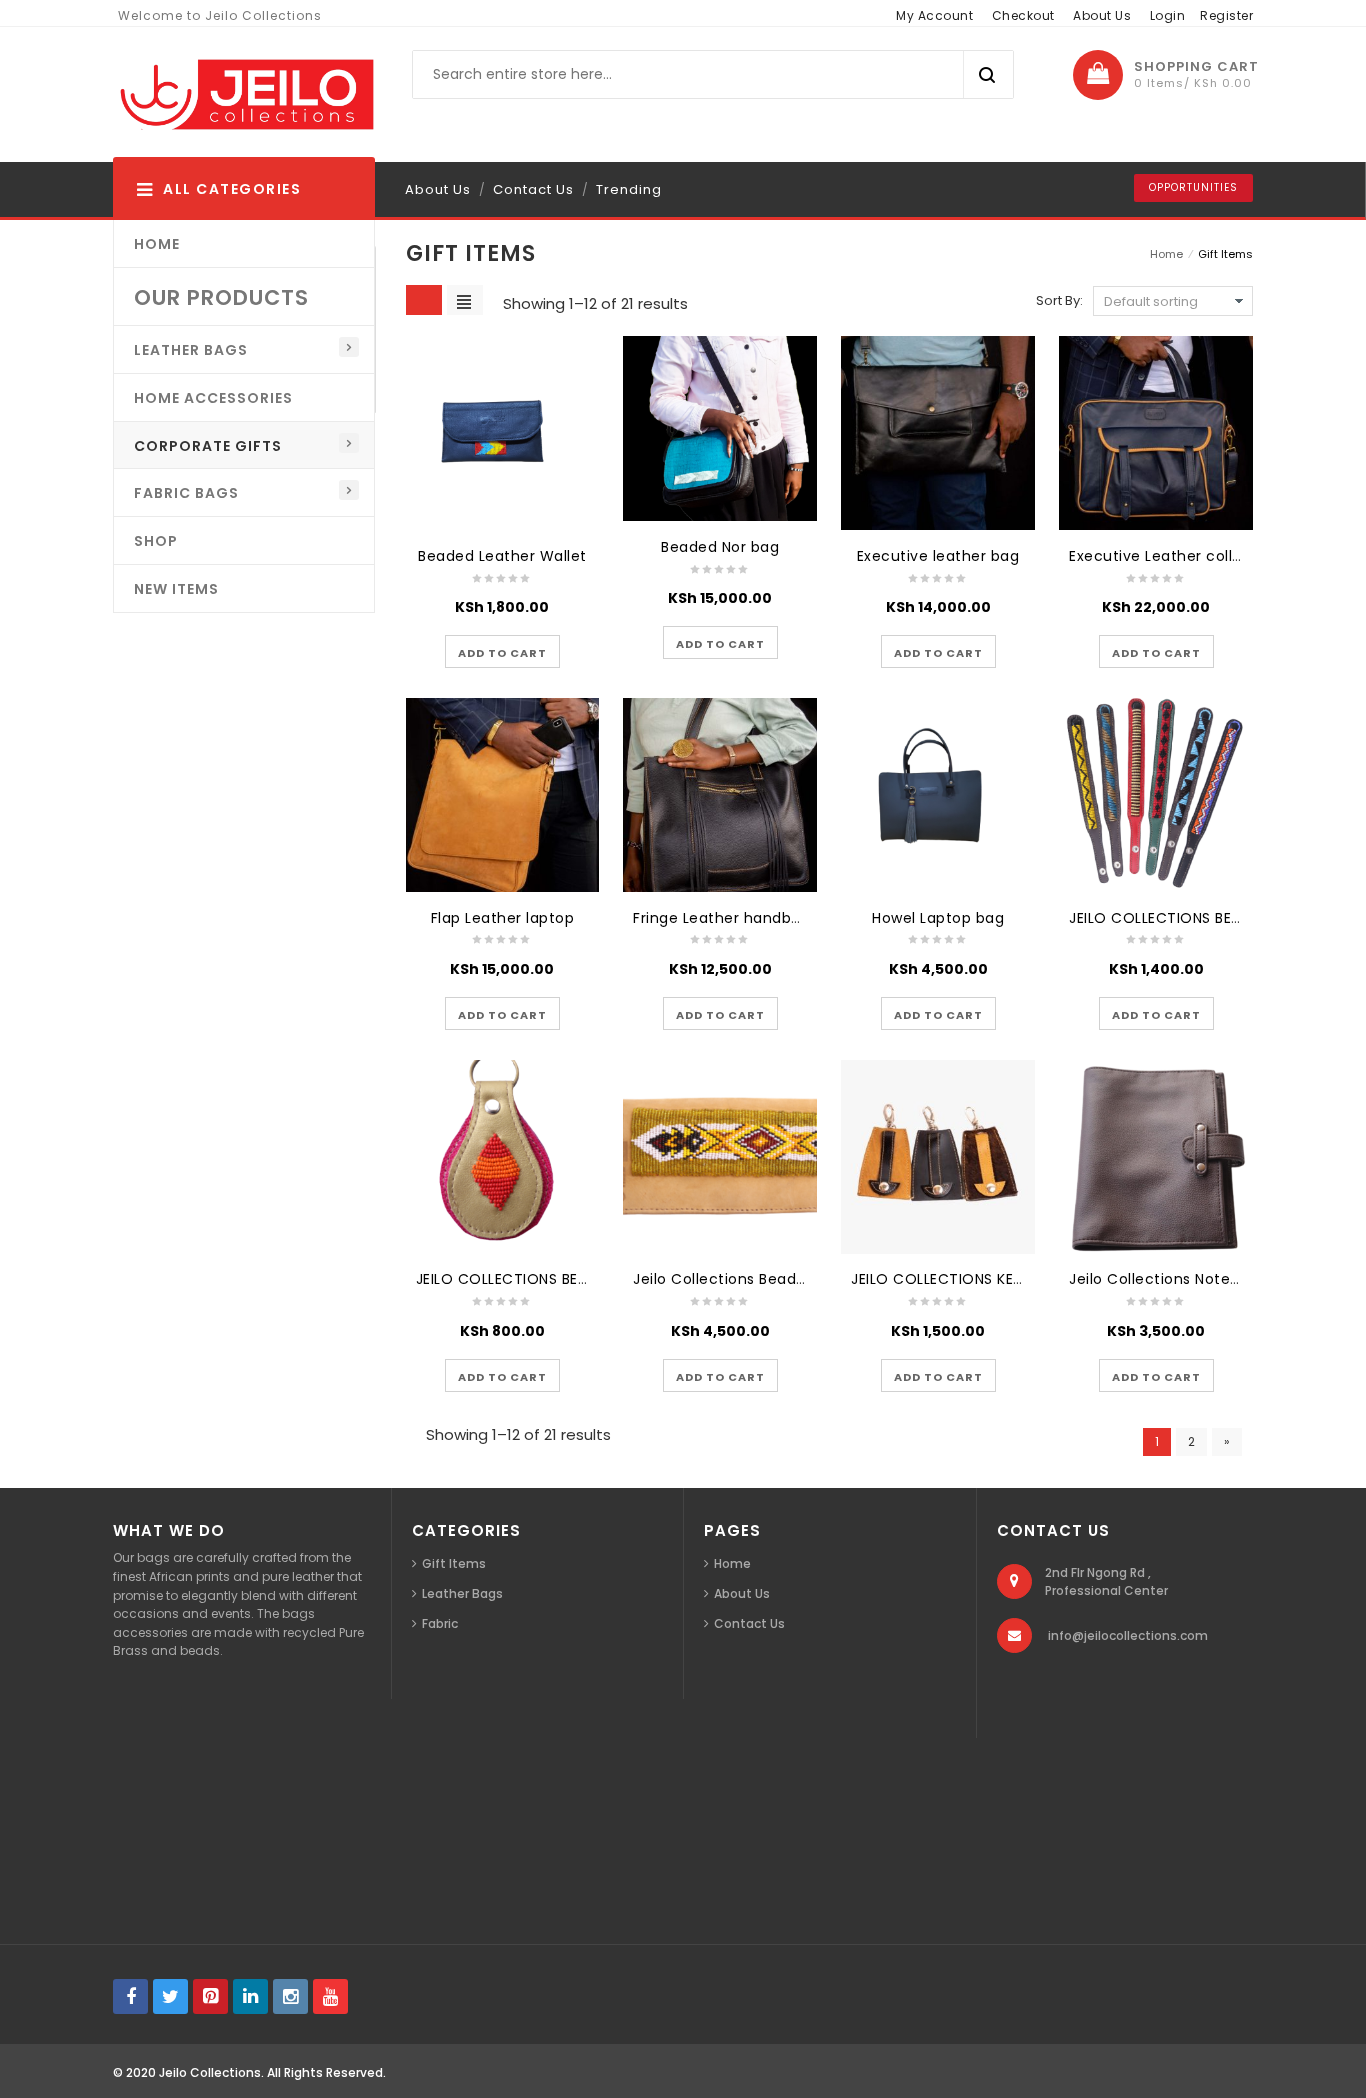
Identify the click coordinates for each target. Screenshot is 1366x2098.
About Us (1102, 15)
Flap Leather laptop (503, 918)
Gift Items (454, 1563)
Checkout (1023, 15)
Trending (629, 189)
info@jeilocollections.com (1128, 1635)
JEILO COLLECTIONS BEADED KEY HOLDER (561, 1279)
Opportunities (1193, 187)
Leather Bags (462, 1593)
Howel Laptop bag (938, 918)
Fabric (440, 1623)
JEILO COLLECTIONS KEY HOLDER (966, 1279)
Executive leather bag (938, 556)
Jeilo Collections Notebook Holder (1193, 1279)
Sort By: (1059, 300)
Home (1166, 254)
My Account (934, 15)
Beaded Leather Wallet (502, 556)
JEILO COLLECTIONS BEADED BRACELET (1206, 918)
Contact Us (533, 189)
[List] (465, 300)
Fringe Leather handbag (721, 918)
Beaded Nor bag (720, 547)
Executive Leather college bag (1181, 556)
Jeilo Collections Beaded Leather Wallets (784, 1279)
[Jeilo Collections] (244, 95)
